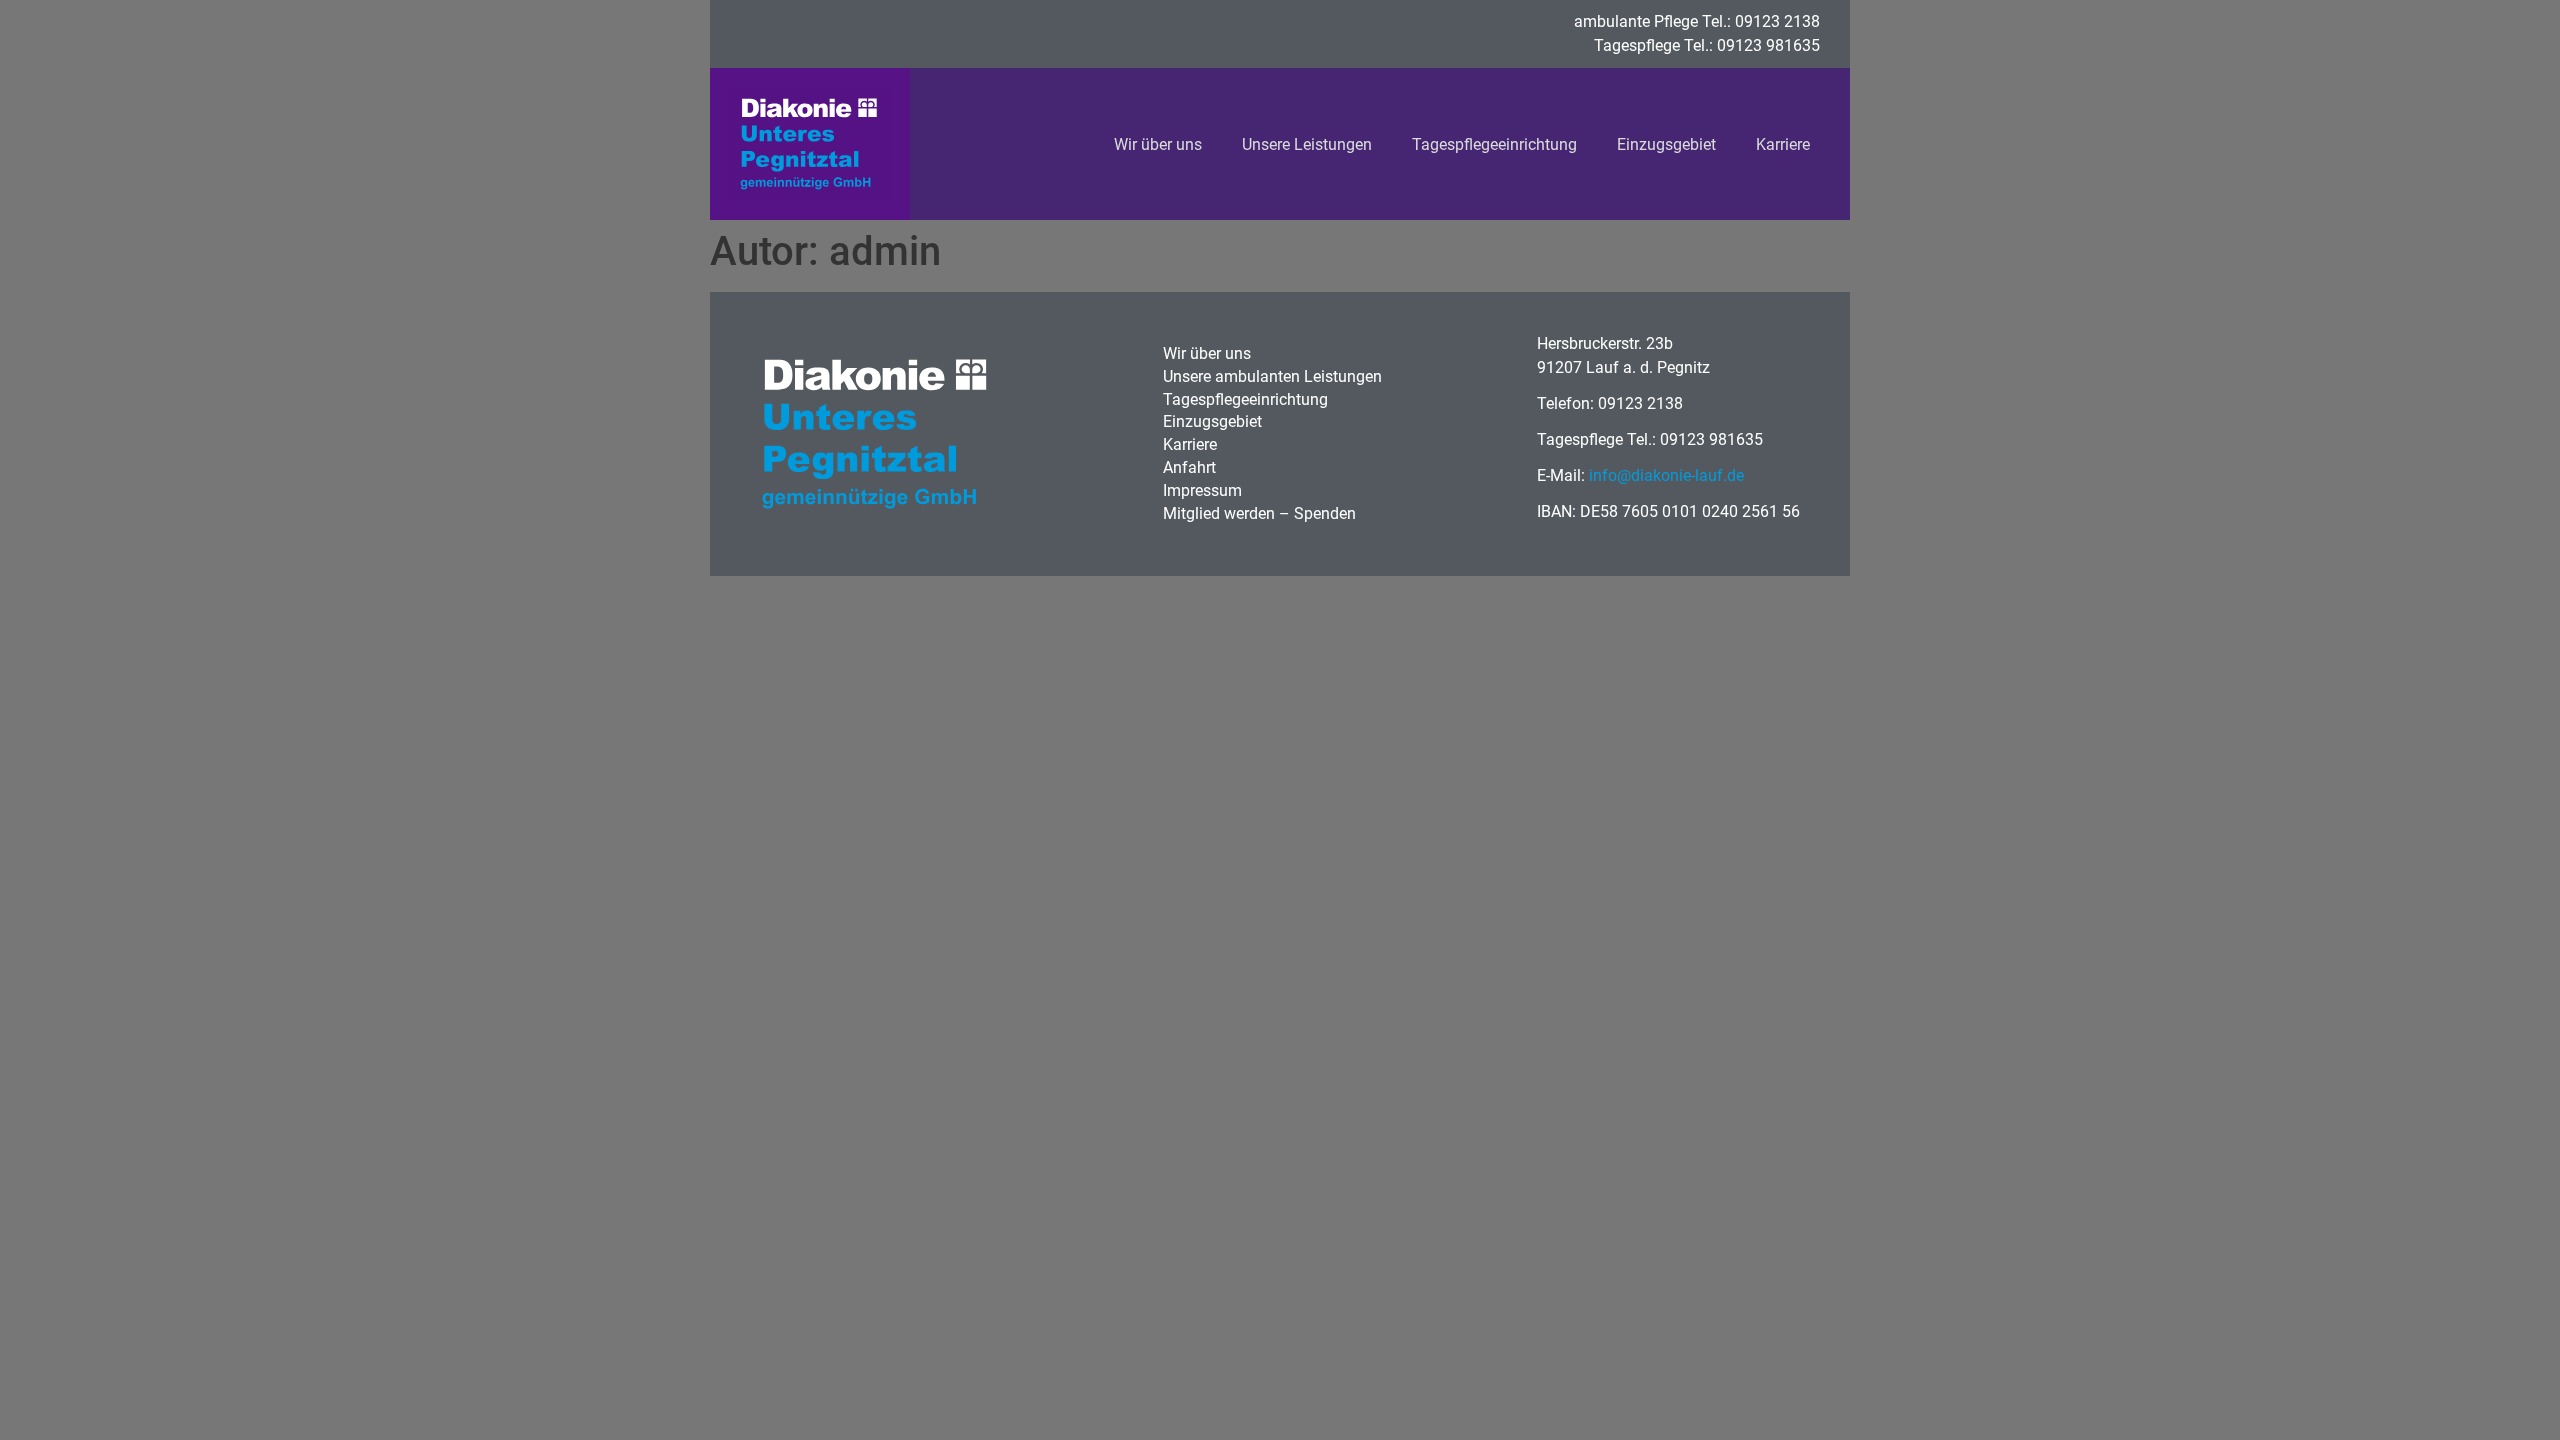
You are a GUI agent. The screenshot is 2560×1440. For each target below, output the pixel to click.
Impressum (1202, 490)
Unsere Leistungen (1307, 144)
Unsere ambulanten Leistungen (1272, 376)
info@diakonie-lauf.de (1666, 475)
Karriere (1783, 144)
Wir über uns (1158, 144)
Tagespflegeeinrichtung (1494, 144)
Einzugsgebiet (1666, 144)
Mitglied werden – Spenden (1259, 513)
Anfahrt (1189, 467)
